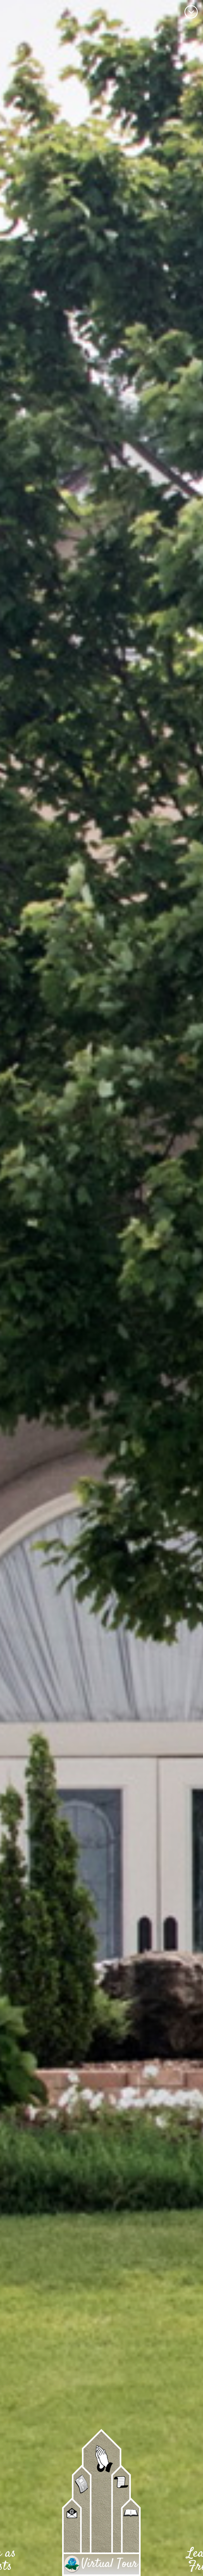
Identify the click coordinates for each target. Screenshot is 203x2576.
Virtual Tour (109, 2564)
